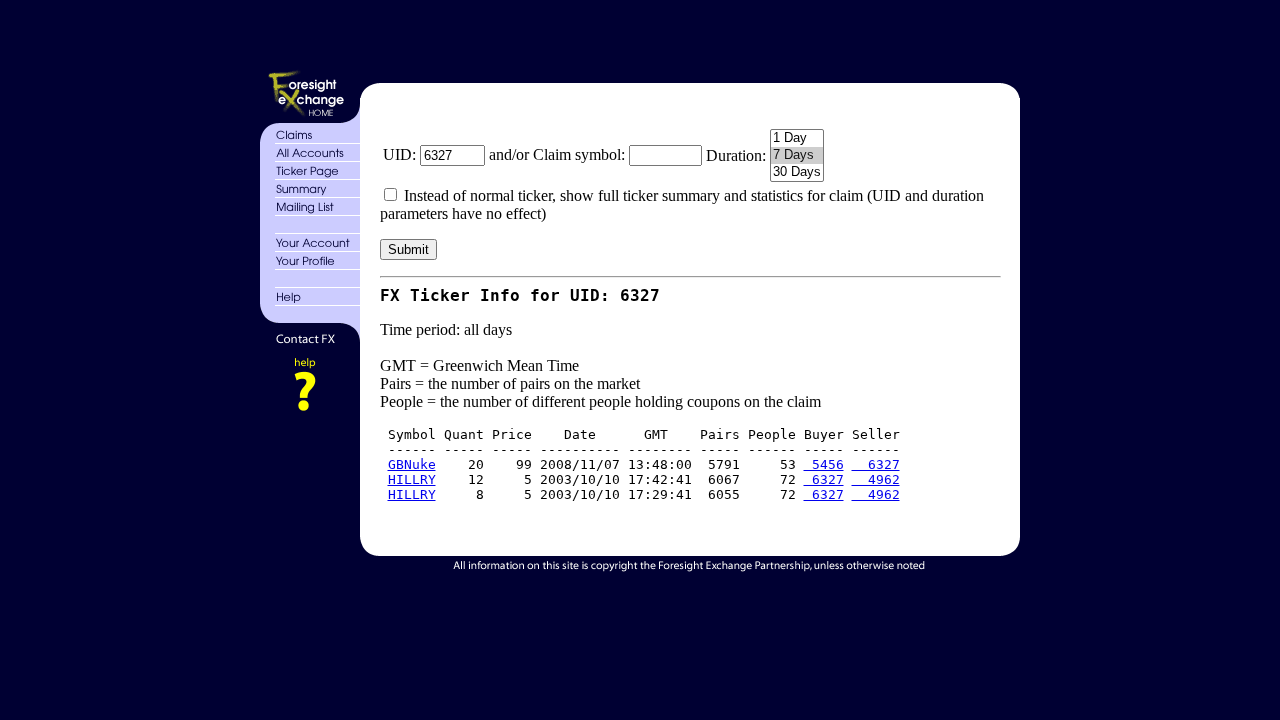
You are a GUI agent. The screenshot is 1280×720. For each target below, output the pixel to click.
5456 (824, 464)
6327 (876, 464)
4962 (876, 479)
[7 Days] (797, 155)
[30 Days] (797, 172)
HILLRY (412, 479)
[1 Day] (797, 138)
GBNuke (412, 464)
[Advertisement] (688, 38)
